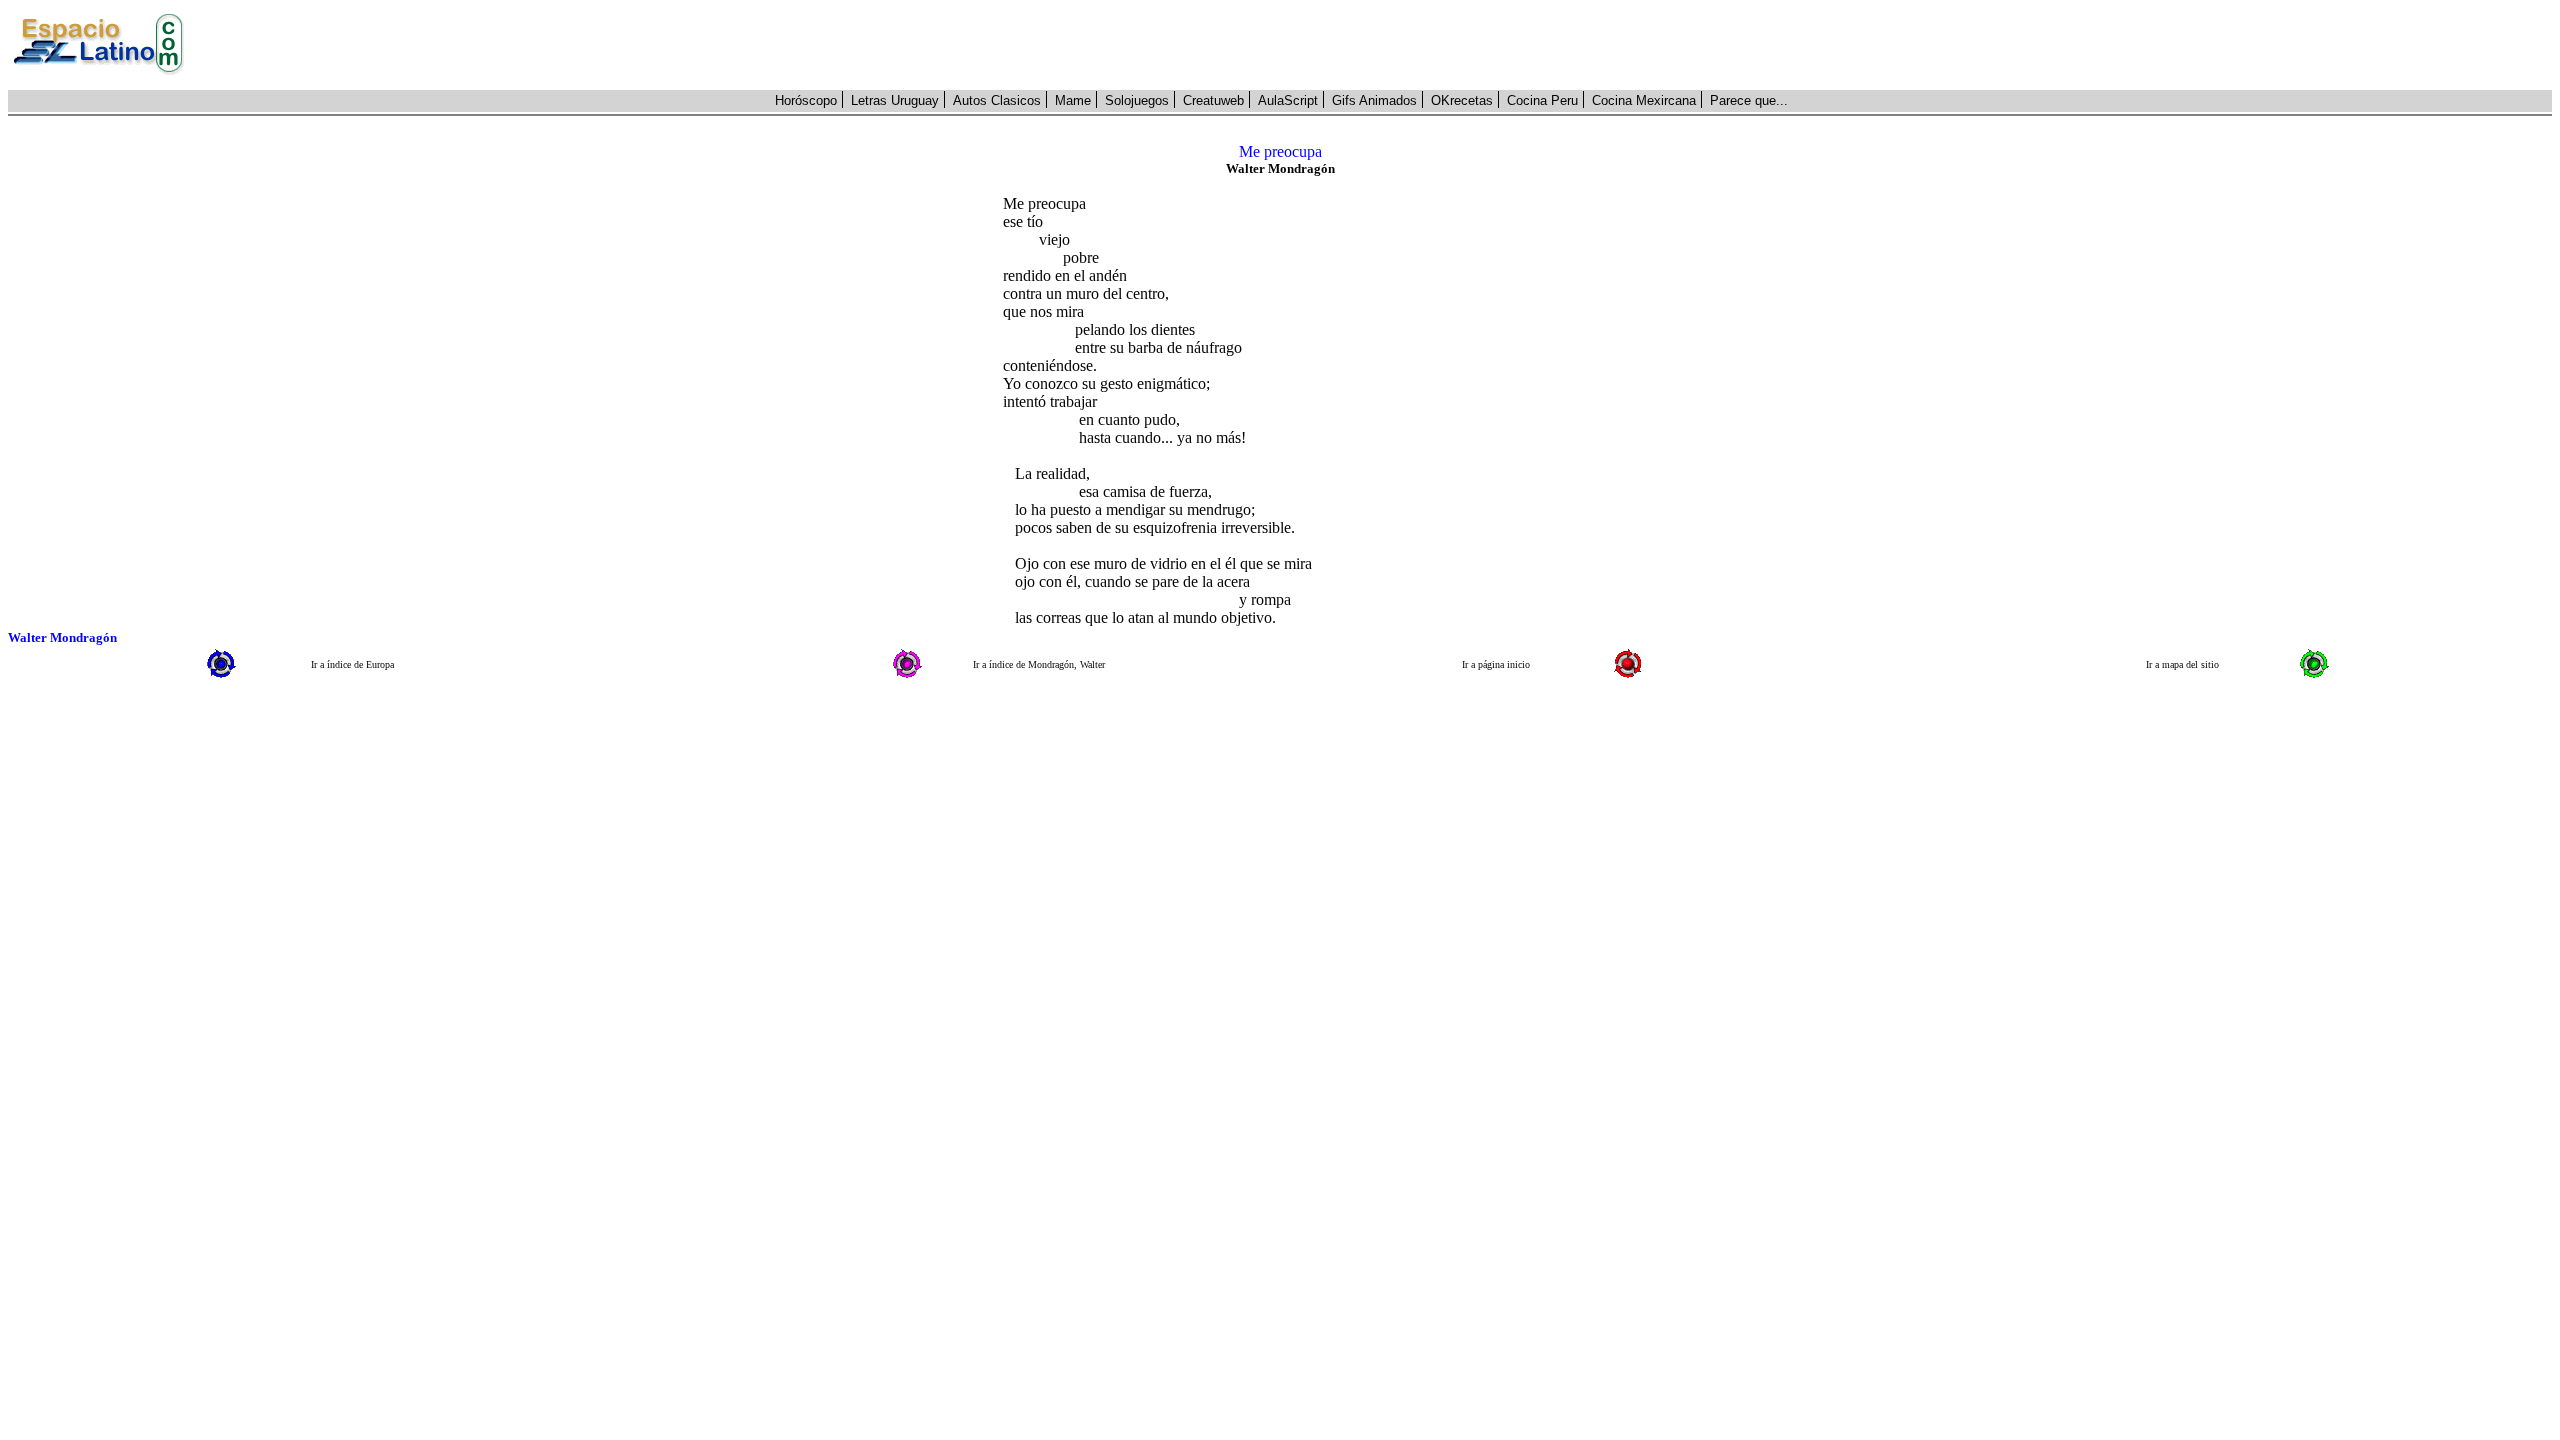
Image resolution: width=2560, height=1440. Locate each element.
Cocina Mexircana (1644, 100)
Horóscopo (806, 100)
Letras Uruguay (895, 100)
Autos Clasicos (997, 100)
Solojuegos (1137, 100)
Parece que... (1749, 100)
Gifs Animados (1374, 100)
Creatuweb (1213, 100)
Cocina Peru (1542, 100)
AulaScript (1288, 100)
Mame (1073, 100)
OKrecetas (1462, 100)
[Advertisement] (1379, 45)
